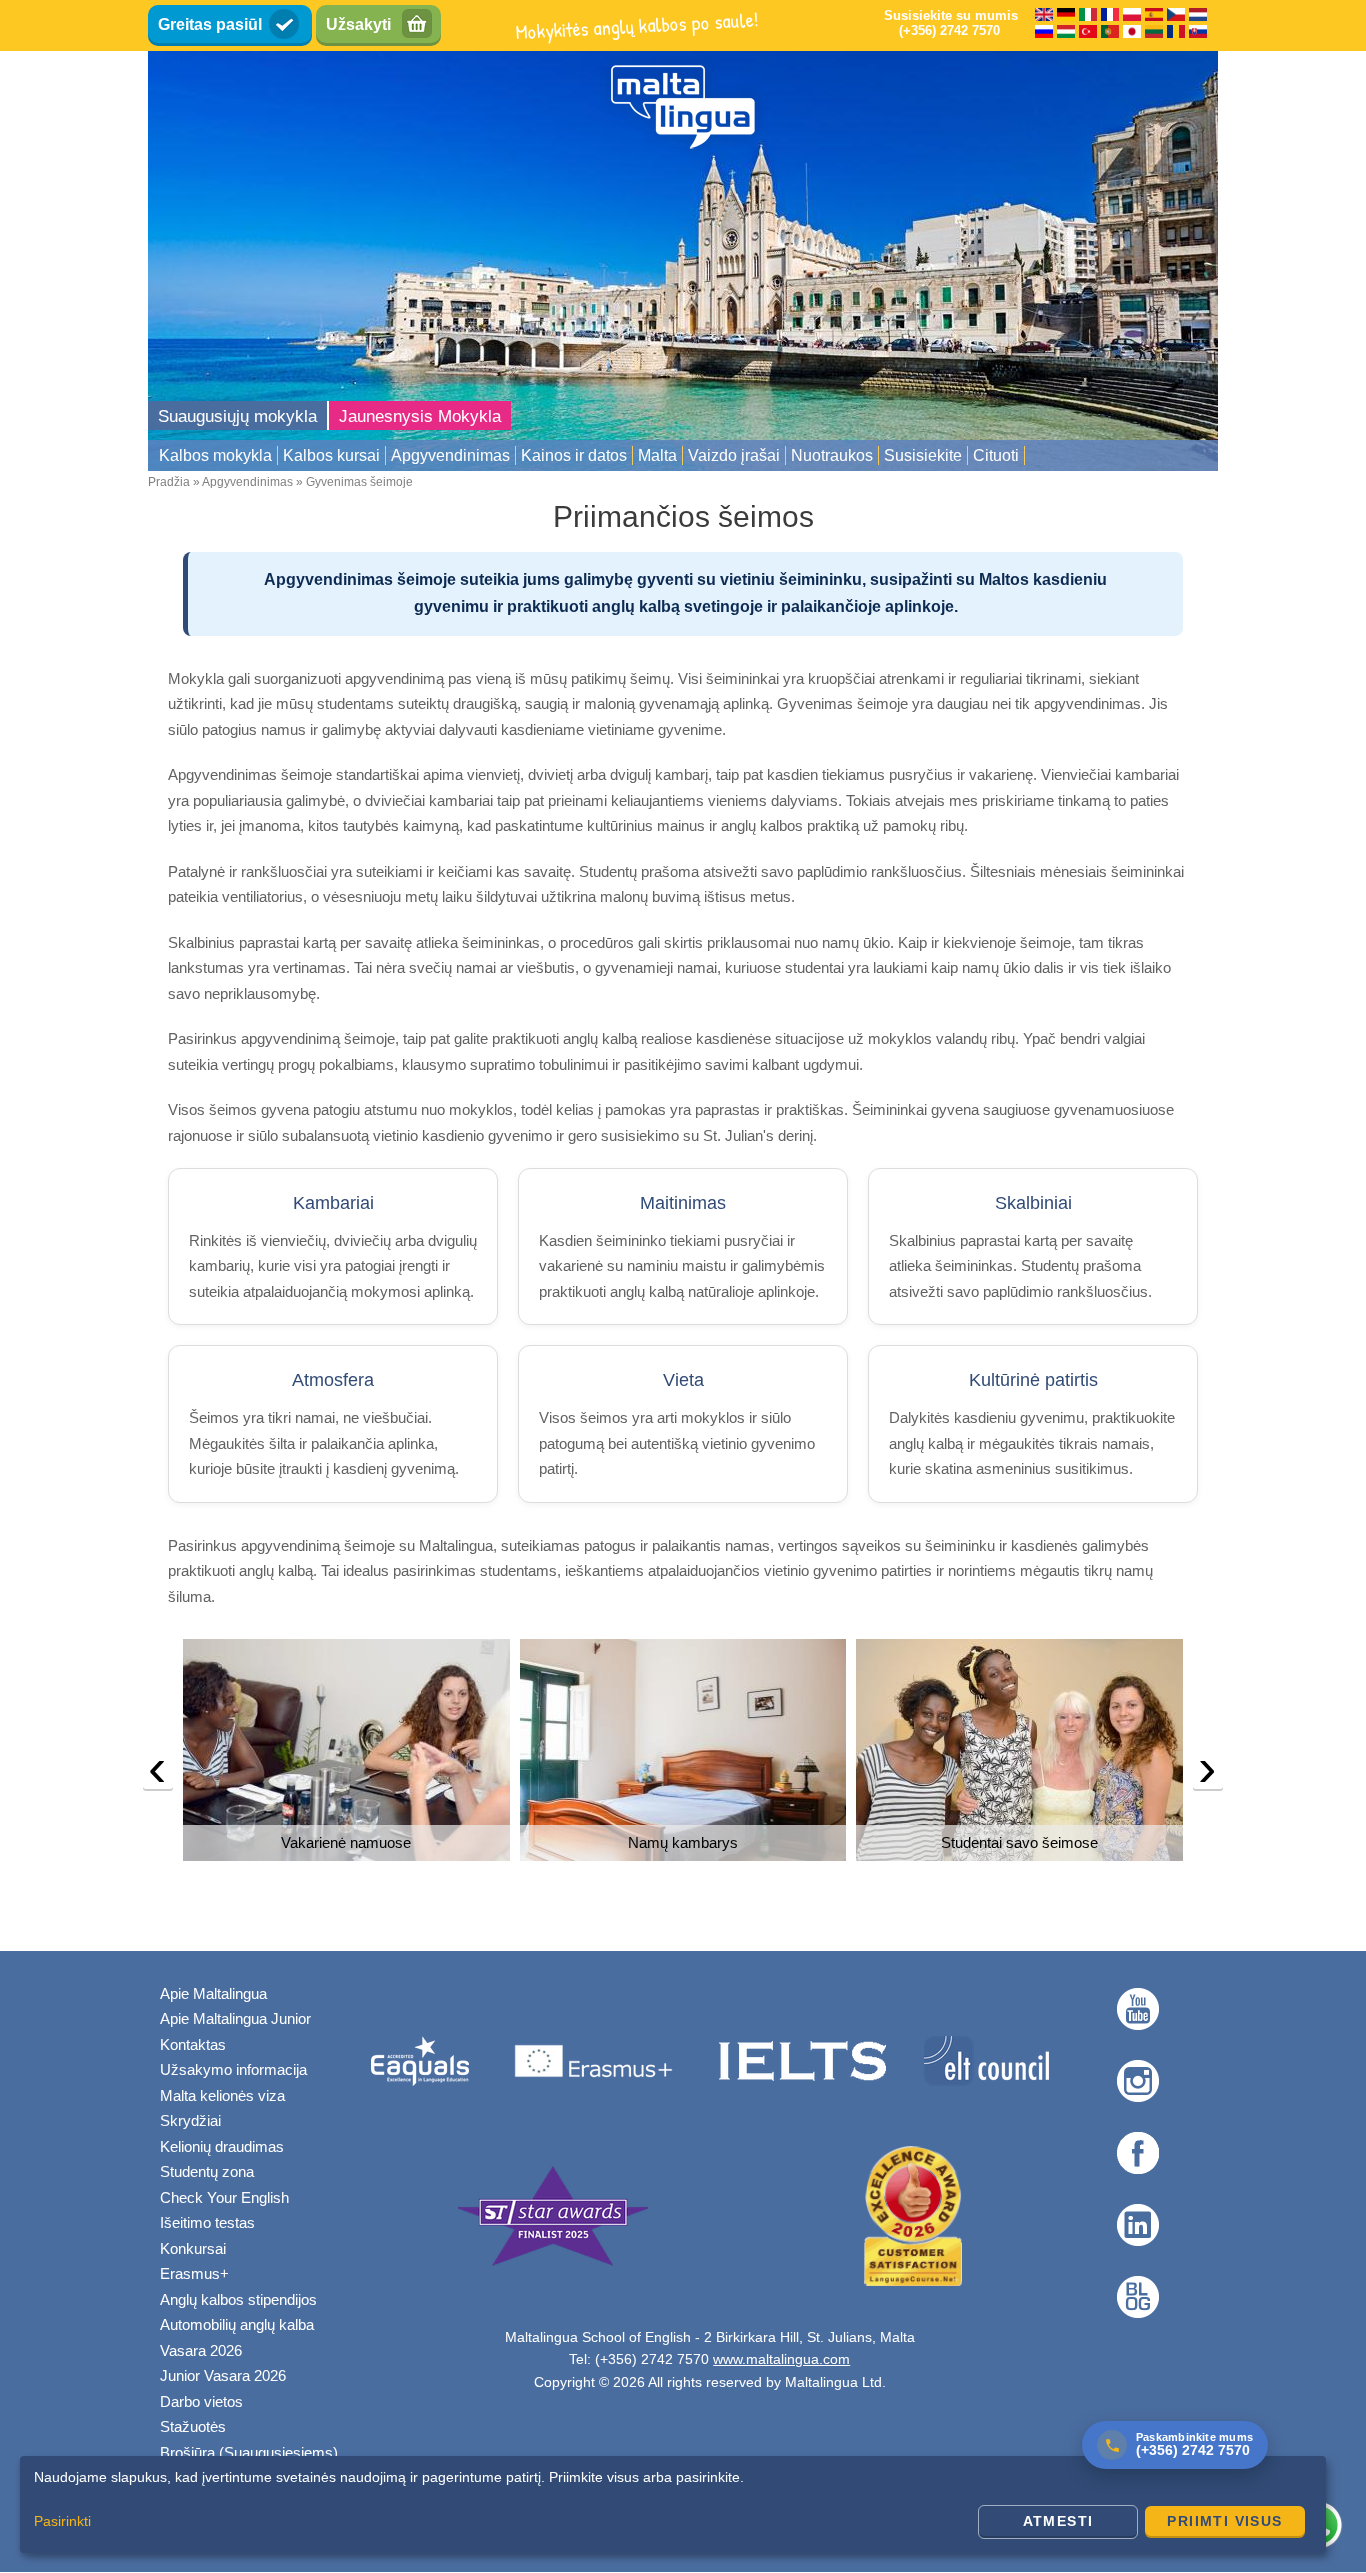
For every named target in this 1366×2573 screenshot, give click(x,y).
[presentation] (158, 1773)
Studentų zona (207, 2171)
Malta (657, 455)
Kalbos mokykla (215, 455)
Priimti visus (1224, 2521)
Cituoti (996, 455)
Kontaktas (193, 2044)
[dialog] (673, 2504)
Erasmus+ (194, 2273)
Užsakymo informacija (233, 2069)
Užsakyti (358, 24)
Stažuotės (193, 2426)
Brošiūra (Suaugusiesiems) (249, 2452)
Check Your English (224, 2197)
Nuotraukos (832, 455)
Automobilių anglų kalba (237, 2324)
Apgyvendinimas (450, 455)
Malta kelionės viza (222, 2095)
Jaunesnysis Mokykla (420, 416)
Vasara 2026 (201, 2350)
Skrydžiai (190, 2120)
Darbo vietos (201, 2401)
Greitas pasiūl (210, 24)
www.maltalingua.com (781, 2359)
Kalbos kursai (331, 455)
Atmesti (1058, 2521)
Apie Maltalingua (213, 1993)
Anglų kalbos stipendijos (238, 2299)
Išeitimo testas (207, 2222)
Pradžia (169, 482)
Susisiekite (923, 455)
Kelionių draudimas (222, 2146)
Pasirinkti (62, 2521)
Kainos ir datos (574, 455)
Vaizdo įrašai (734, 455)
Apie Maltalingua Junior (235, 2018)
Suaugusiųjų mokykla (237, 416)
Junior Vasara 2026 (223, 2375)
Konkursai (193, 2248)
